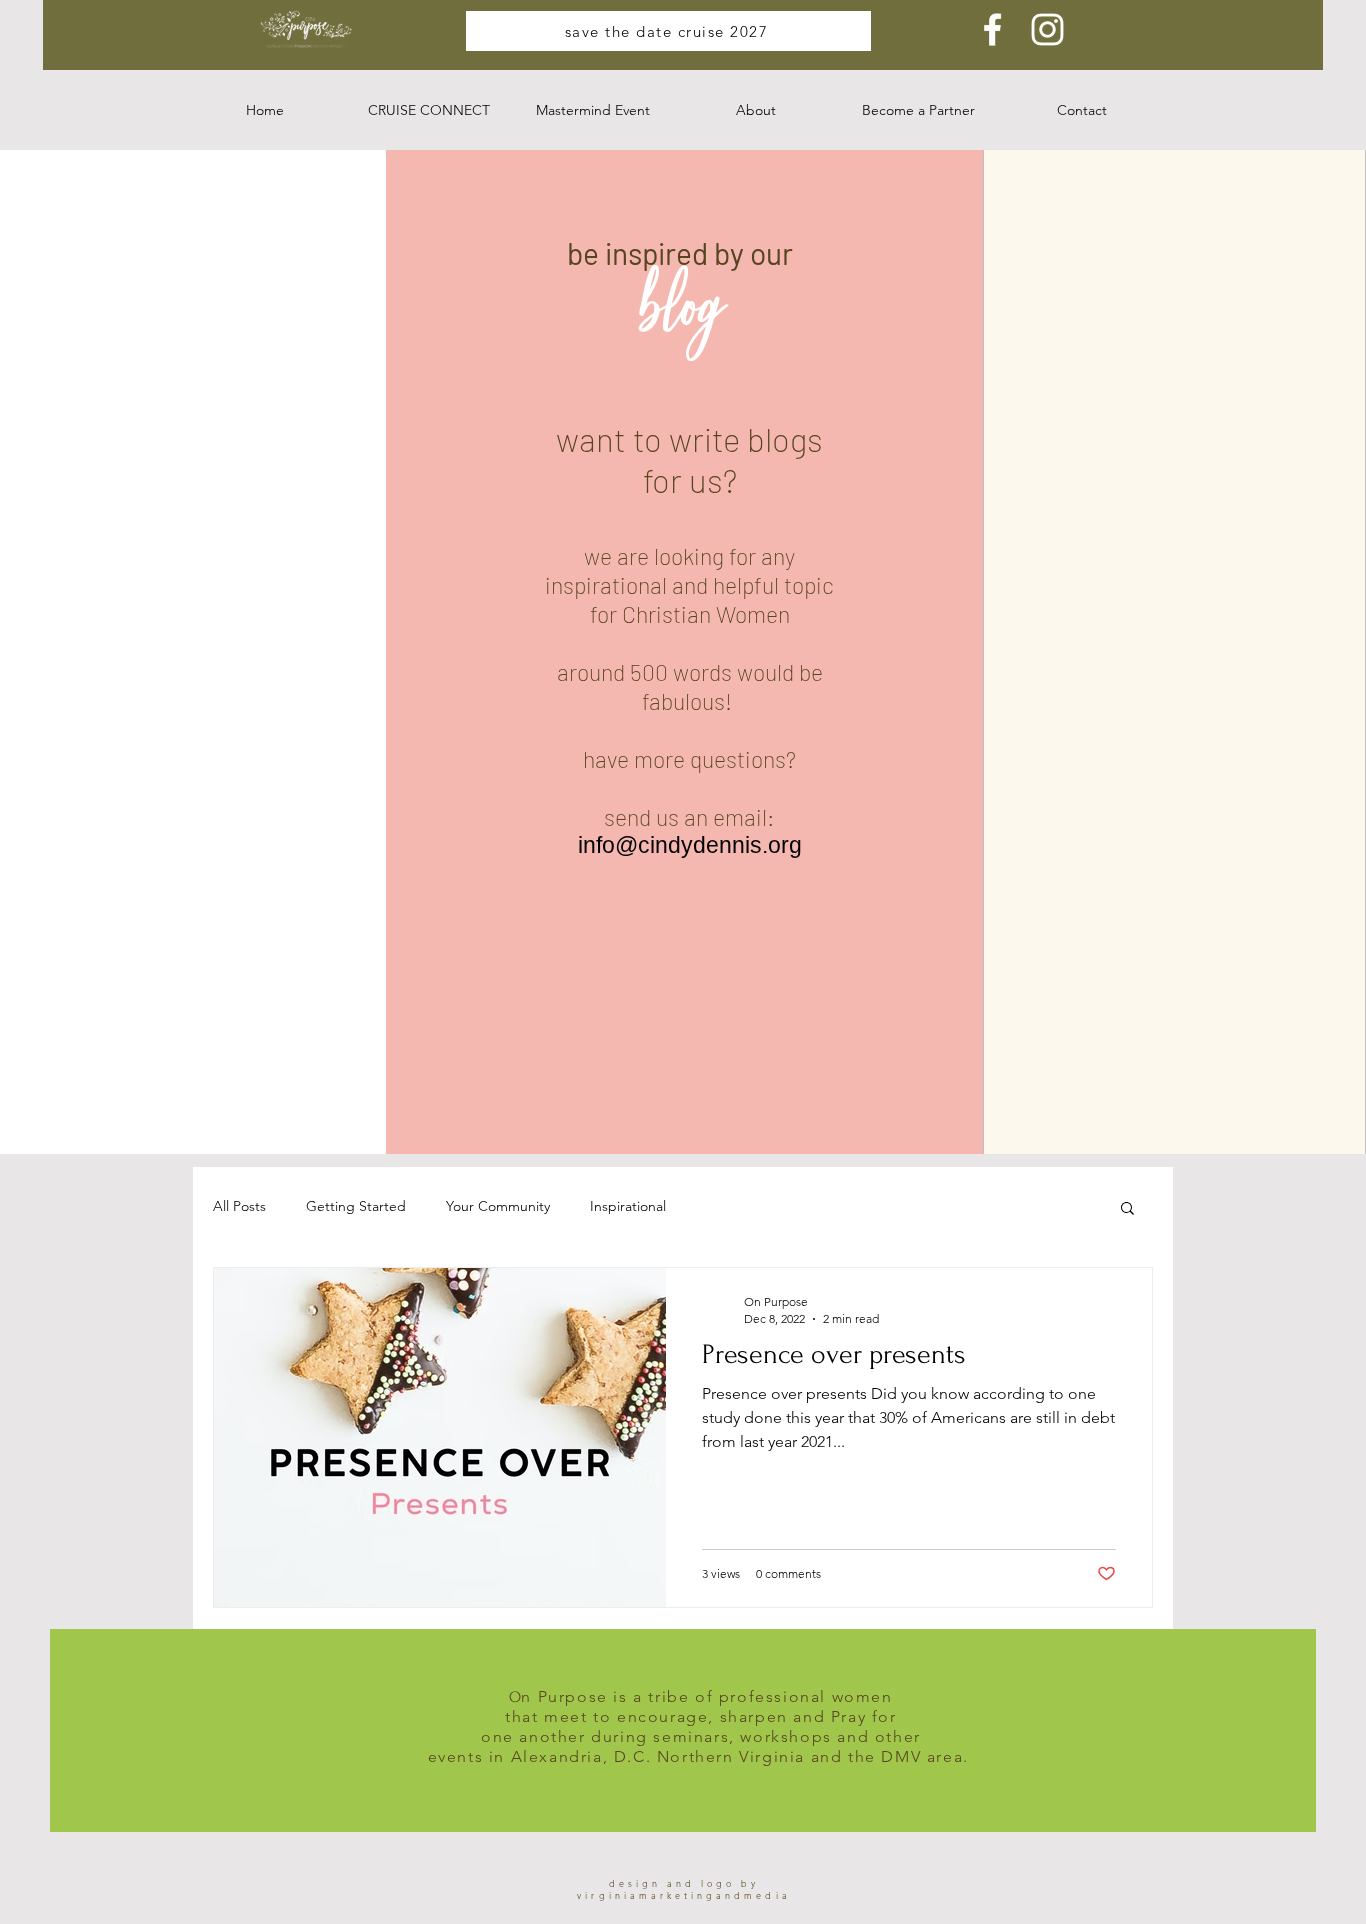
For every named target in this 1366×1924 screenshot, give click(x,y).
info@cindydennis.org (690, 845)
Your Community (498, 1206)
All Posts (239, 1206)
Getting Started (356, 1206)
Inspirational (628, 1206)
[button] (429, 110)
